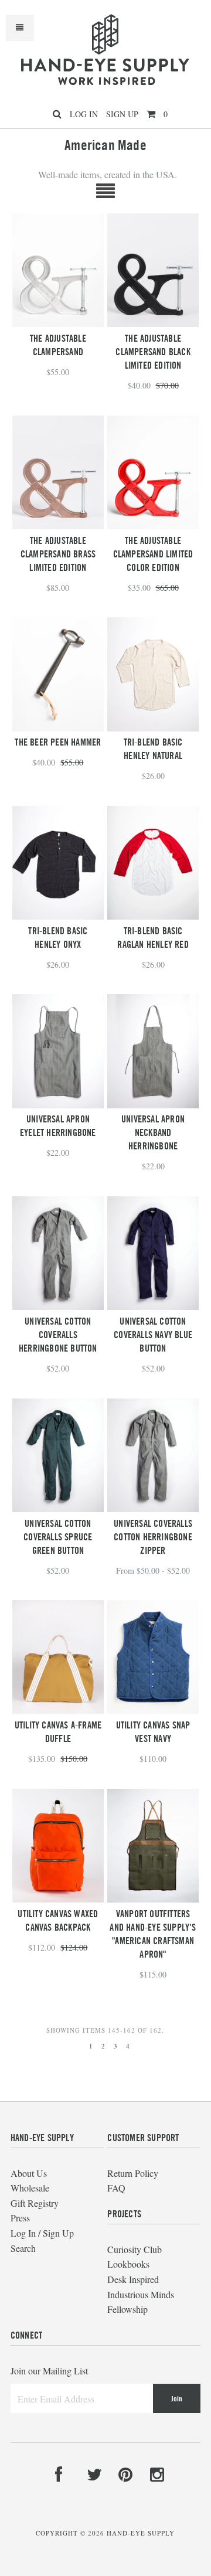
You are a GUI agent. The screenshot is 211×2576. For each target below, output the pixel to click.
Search (23, 2248)
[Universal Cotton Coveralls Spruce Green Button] (58, 1455)
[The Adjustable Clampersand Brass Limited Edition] (58, 472)
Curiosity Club (135, 2249)
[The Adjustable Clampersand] (58, 270)
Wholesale (30, 2188)
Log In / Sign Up (42, 2233)
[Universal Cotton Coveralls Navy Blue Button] (153, 1253)
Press (20, 2218)
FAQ (116, 2188)
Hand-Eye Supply (141, 2533)
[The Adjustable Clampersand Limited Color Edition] (153, 472)
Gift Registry (35, 2203)
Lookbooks (128, 2264)
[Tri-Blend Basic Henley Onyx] (58, 863)
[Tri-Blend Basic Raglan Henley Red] (153, 863)
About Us (29, 2173)
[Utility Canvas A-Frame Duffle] (58, 1657)
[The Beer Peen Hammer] (58, 674)
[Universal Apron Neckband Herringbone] (153, 1051)
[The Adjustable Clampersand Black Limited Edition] (153, 270)
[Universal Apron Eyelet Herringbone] (58, 1051)
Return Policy (133, 2173)
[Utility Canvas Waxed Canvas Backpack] (58, 1846)
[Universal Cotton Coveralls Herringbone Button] (58, 1253)
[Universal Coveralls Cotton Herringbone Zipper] (153, 1455)
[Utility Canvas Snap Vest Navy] (153, 1657)
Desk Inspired (133, 2279)
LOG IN (84, 114)
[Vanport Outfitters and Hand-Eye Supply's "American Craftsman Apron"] (153, 1846)
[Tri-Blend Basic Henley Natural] (153, 674)
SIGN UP (122, 114)
